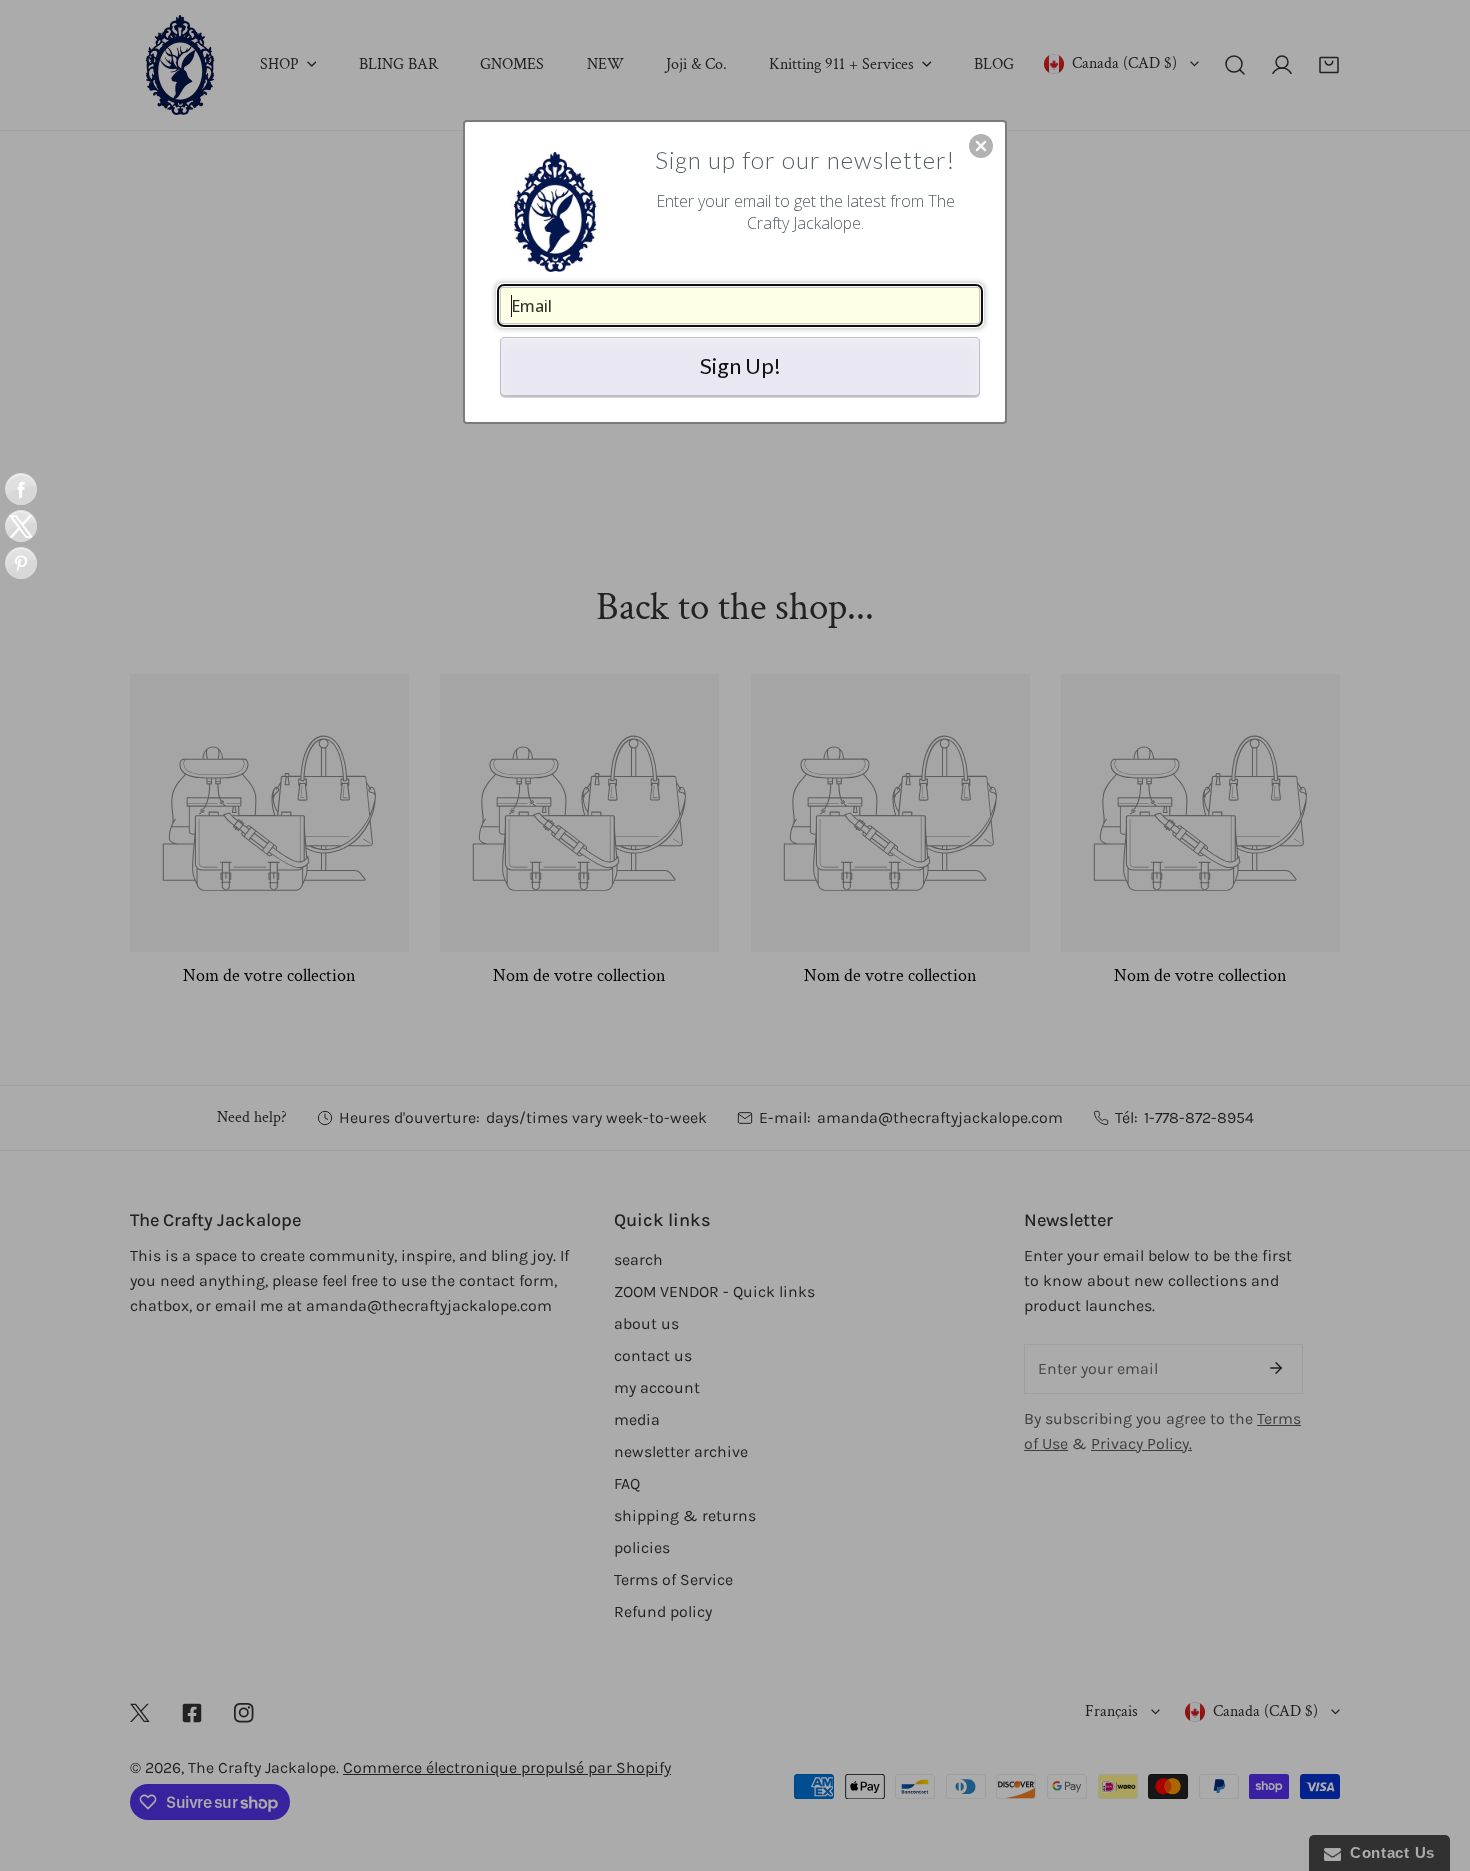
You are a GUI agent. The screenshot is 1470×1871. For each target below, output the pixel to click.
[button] (981, 146)
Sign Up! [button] (740, 365)
